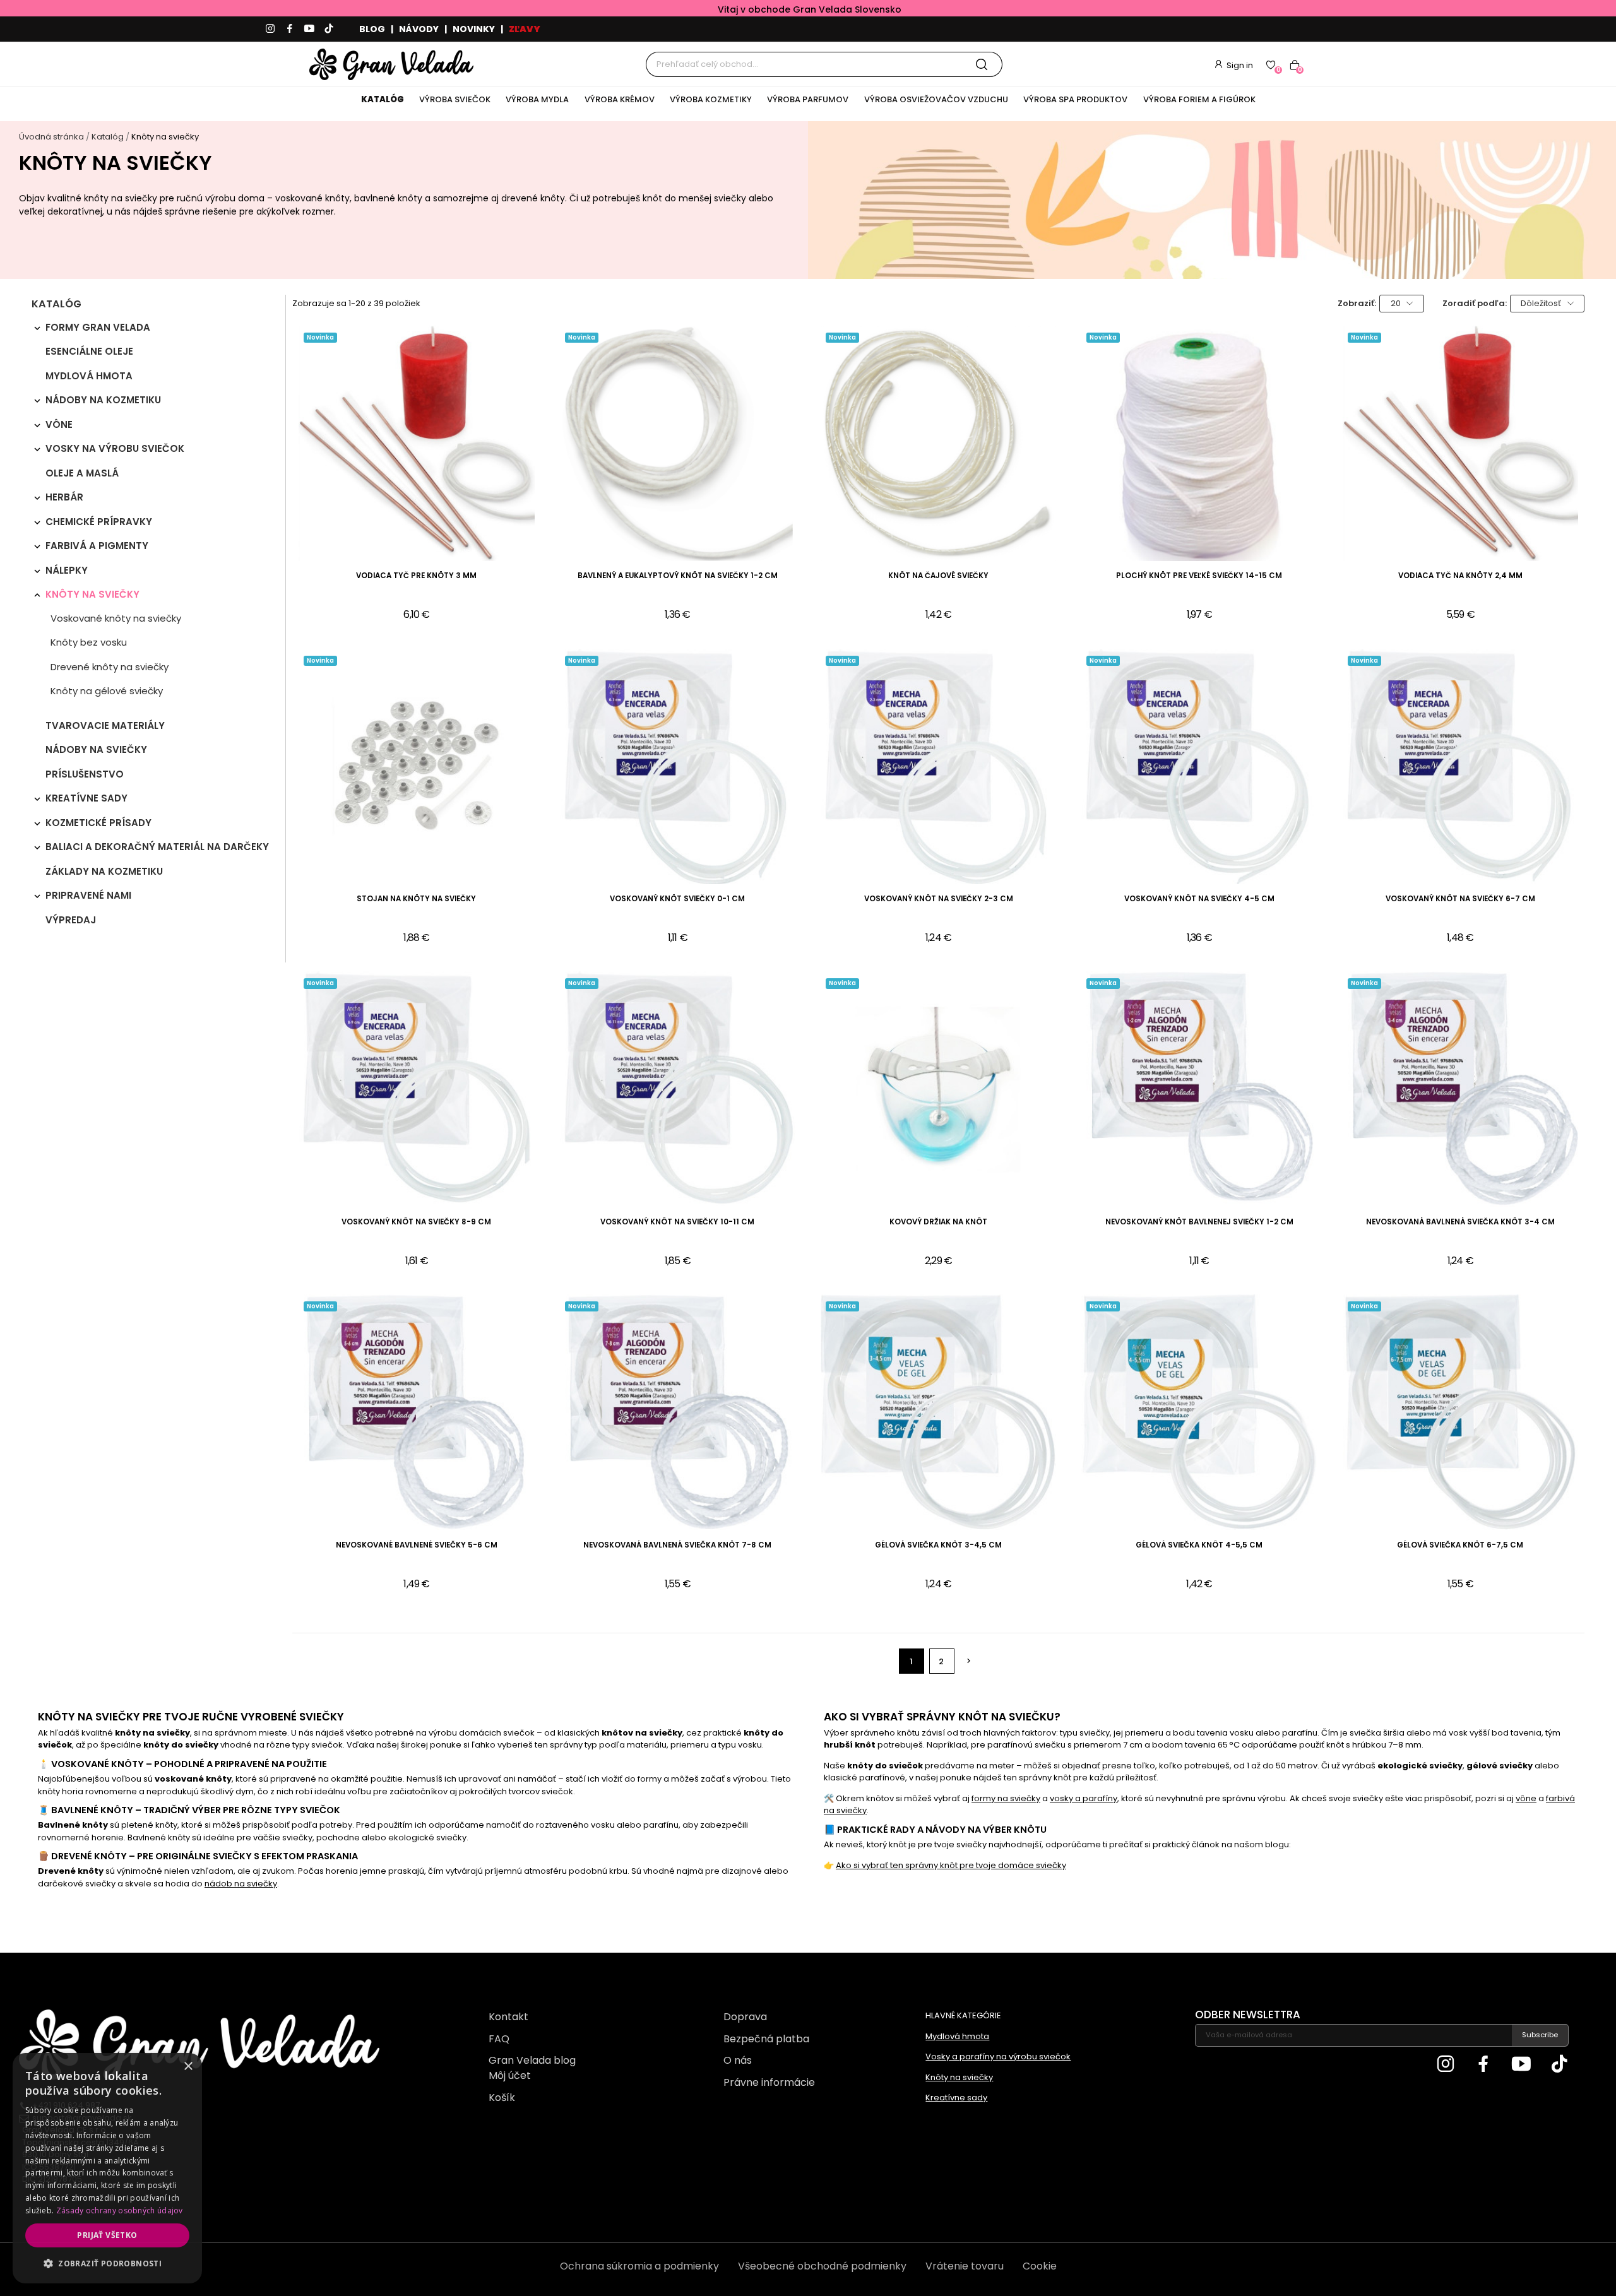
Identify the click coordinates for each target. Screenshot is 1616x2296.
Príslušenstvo (85, 774)
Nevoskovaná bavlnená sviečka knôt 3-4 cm (1460, 1222)
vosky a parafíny (1084, 1798)
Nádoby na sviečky (96, 749)
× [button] (188, 2067)
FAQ (499, 2039)
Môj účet (510, 2075)
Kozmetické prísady (98, 823)
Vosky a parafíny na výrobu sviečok (998, 2056)
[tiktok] (329, 29)
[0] (1271, 64)
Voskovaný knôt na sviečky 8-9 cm (416, 1222)
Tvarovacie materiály (105, 725)
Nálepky (67, 570)
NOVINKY (474, 29)
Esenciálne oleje (89, 351)
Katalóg (56, 305)
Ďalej (969, 1661)
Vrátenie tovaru (965, 2266)
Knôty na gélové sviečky (107, 691)
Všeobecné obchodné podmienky (822, 2266)
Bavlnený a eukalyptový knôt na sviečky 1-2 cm (678, 576)
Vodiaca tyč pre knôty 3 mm (416, 576)
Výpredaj (71, 920)
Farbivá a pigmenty (97, 546)
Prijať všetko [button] (107, 2235)
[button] (107, 2263)
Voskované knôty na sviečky (116, 618)
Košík (502, 2098)
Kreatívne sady (86, 798)
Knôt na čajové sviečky (938, 576)
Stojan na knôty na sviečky (416, 899)
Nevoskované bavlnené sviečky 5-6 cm (417, 1545)
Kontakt (508, 2017)
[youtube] (309, 29)
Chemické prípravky (99, 522)
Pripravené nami (88, 895)
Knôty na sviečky (92, 594)
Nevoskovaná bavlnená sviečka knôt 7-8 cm (677, 1545)
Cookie (1040, 2266)
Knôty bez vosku (89, 642)
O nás (738, 2060)
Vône (59, 424)
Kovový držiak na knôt (938, 1222)
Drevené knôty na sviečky (110, 667)
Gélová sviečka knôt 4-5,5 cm (1199, 1545)
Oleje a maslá (82, 473)
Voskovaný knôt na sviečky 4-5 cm (1199, 899)
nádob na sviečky (241, 1884)
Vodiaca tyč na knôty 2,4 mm (1460, 576)
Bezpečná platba (766, 2039)
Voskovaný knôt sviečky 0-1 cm (677, 899)
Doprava (745, 2017)
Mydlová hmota (89, 376)
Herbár (64, 497)
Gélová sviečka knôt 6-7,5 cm (1460, 1545)
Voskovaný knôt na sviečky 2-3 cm (939, 899)
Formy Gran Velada (98, 327)
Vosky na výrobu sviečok (115, 448)
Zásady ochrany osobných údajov (120, 2210)
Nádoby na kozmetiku (103, 400)
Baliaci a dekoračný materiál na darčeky (157, 847)
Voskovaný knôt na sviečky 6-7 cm (1460, 899)
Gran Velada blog (532, 2060)
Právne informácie (769, 2082)
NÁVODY (419, 29)
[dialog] (107, 2168)
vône (1526, 1798)
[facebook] (290, 29)
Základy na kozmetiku (104, 871)
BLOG (372, 29)
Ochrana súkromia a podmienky (639, 2266)
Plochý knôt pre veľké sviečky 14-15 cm (1199, 576)
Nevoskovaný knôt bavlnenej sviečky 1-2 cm (1199, 1222)
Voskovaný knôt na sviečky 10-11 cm (677, 1222)
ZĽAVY (525, 29)
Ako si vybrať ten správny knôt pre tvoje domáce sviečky (951, 1865)
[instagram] (270, 29)
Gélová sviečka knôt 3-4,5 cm (938, 1545)
